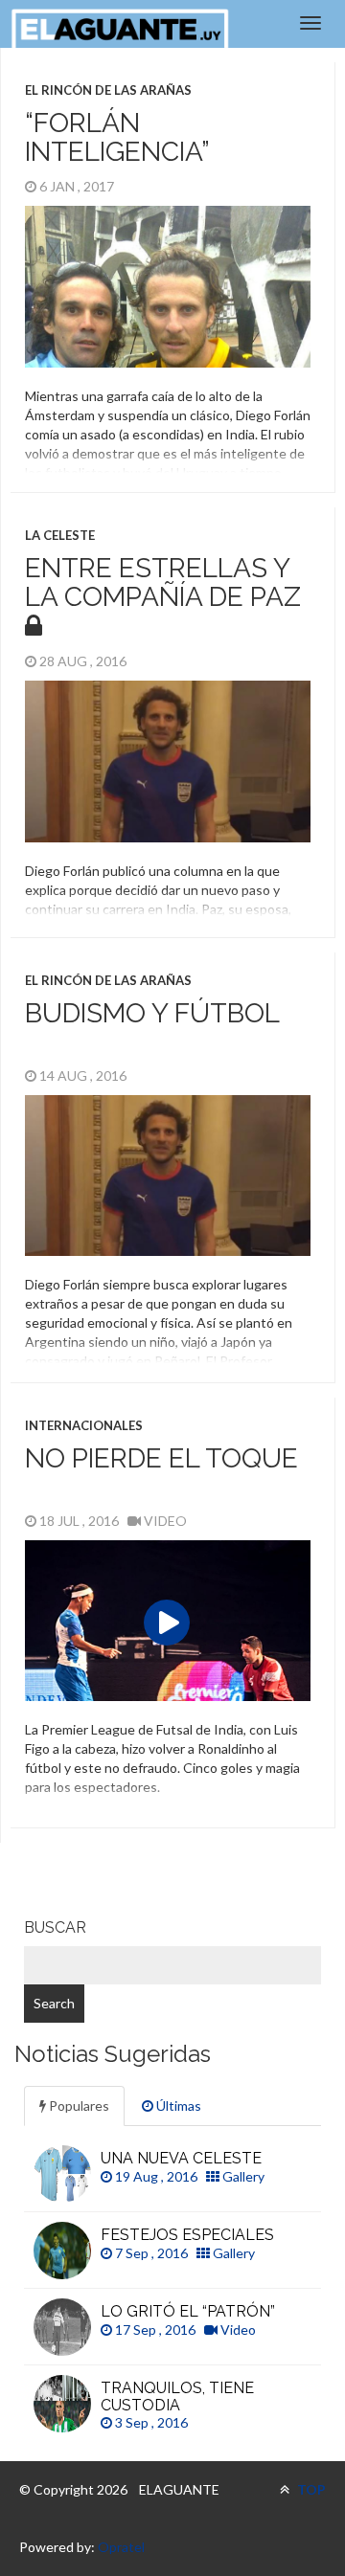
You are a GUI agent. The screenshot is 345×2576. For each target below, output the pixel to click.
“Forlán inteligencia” (117, 138)
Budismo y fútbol (152, 1013)
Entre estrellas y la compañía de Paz (163, 583)
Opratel (121, 2547)
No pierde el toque (161, 1458)
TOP (310, 2489)
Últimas (177, 2106)
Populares (78, 2106)
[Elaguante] (120, 29)
